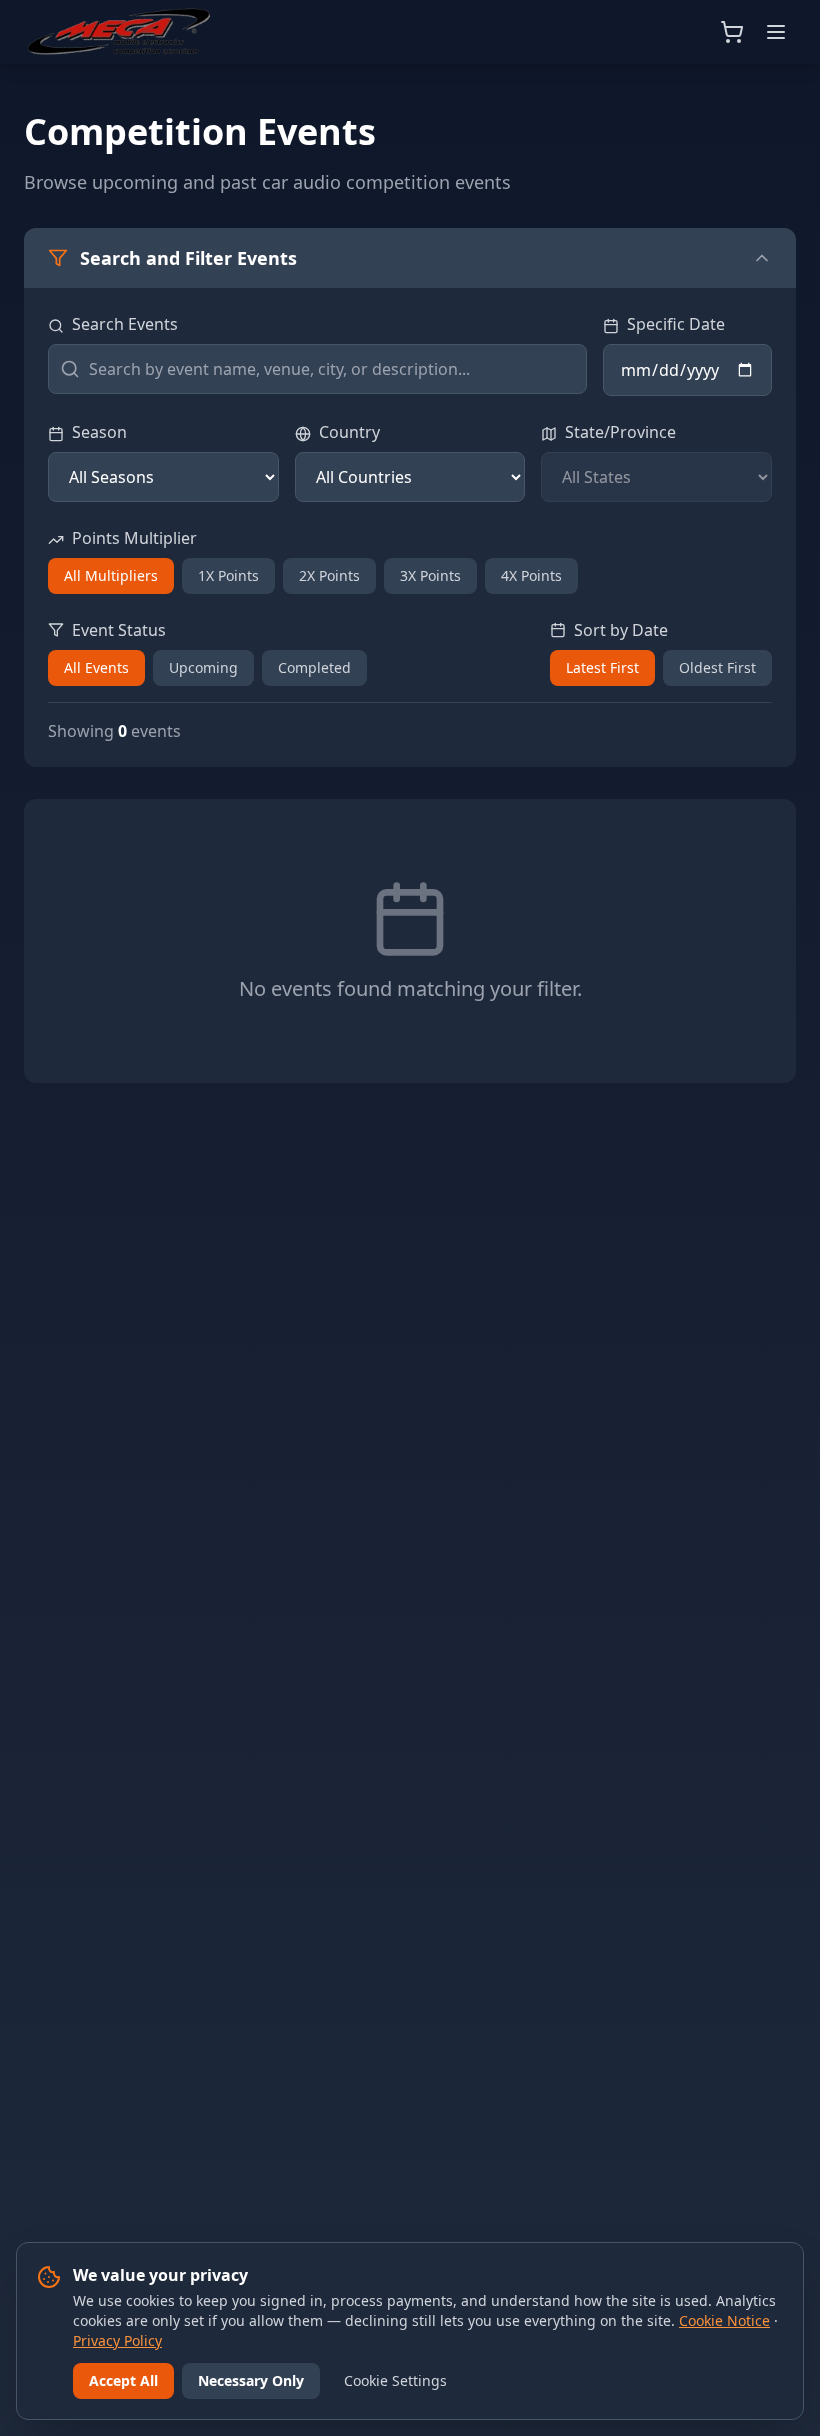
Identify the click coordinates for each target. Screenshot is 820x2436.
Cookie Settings (395, 2380)
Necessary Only (251, 2380)
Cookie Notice (724, 2320)
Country (349, 432)
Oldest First (717, 667)
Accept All (123, 2380)
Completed (314, 667)
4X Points (531, 575)
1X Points (228, 575)
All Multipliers (111, 575)
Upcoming (203, 667)
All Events (96, 667)
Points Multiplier (134, 538)
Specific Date (676, 324)
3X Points (430, 575)
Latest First (602, 667)
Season (99, 432)
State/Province (620, 432)
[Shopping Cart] (732, 32)
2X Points (329, 575)
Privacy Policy (117, 2340)
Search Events (125, 324)
